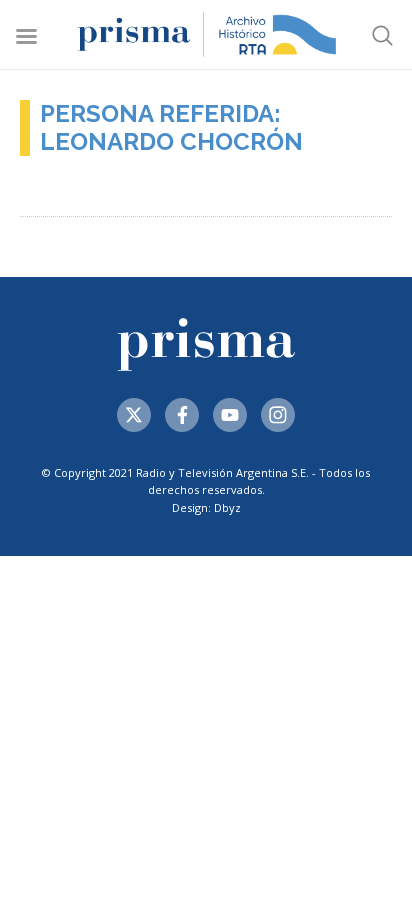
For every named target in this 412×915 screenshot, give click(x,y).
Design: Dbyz (206, 507)
